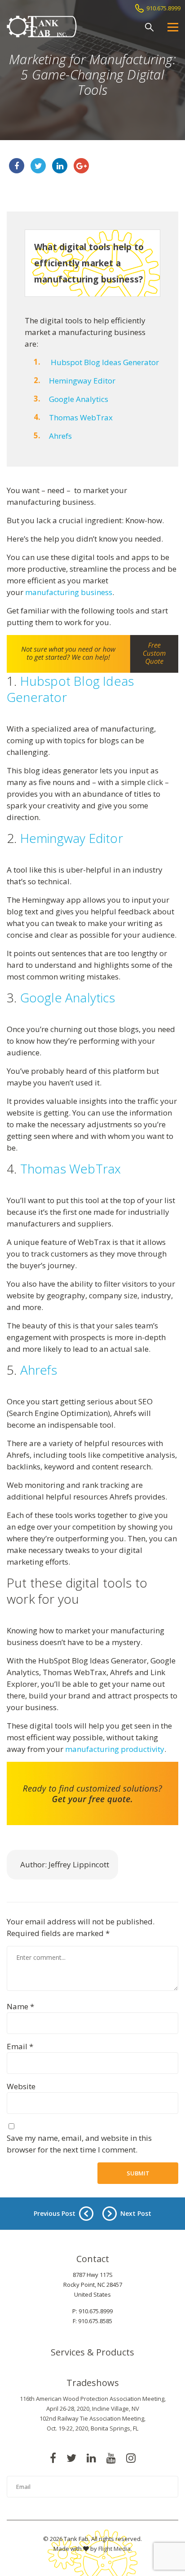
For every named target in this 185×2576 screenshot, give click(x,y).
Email (20, 2046)
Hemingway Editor (82, 381)
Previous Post (55, 2213)
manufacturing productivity (115, 1749)
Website (21, 2086)
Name (20, 2006)
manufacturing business (69, 592)
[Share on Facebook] (17, 166)
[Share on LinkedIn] (60, 166)
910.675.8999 (163, 8)
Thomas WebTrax (81, 417)
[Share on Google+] (81, 166)
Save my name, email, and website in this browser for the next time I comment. (79, 2144)
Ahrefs (60, 436)
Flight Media (115, 2549)
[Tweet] (38, 166)
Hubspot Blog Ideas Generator (105, 362)
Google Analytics (79, 399)
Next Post (136, 2213)
